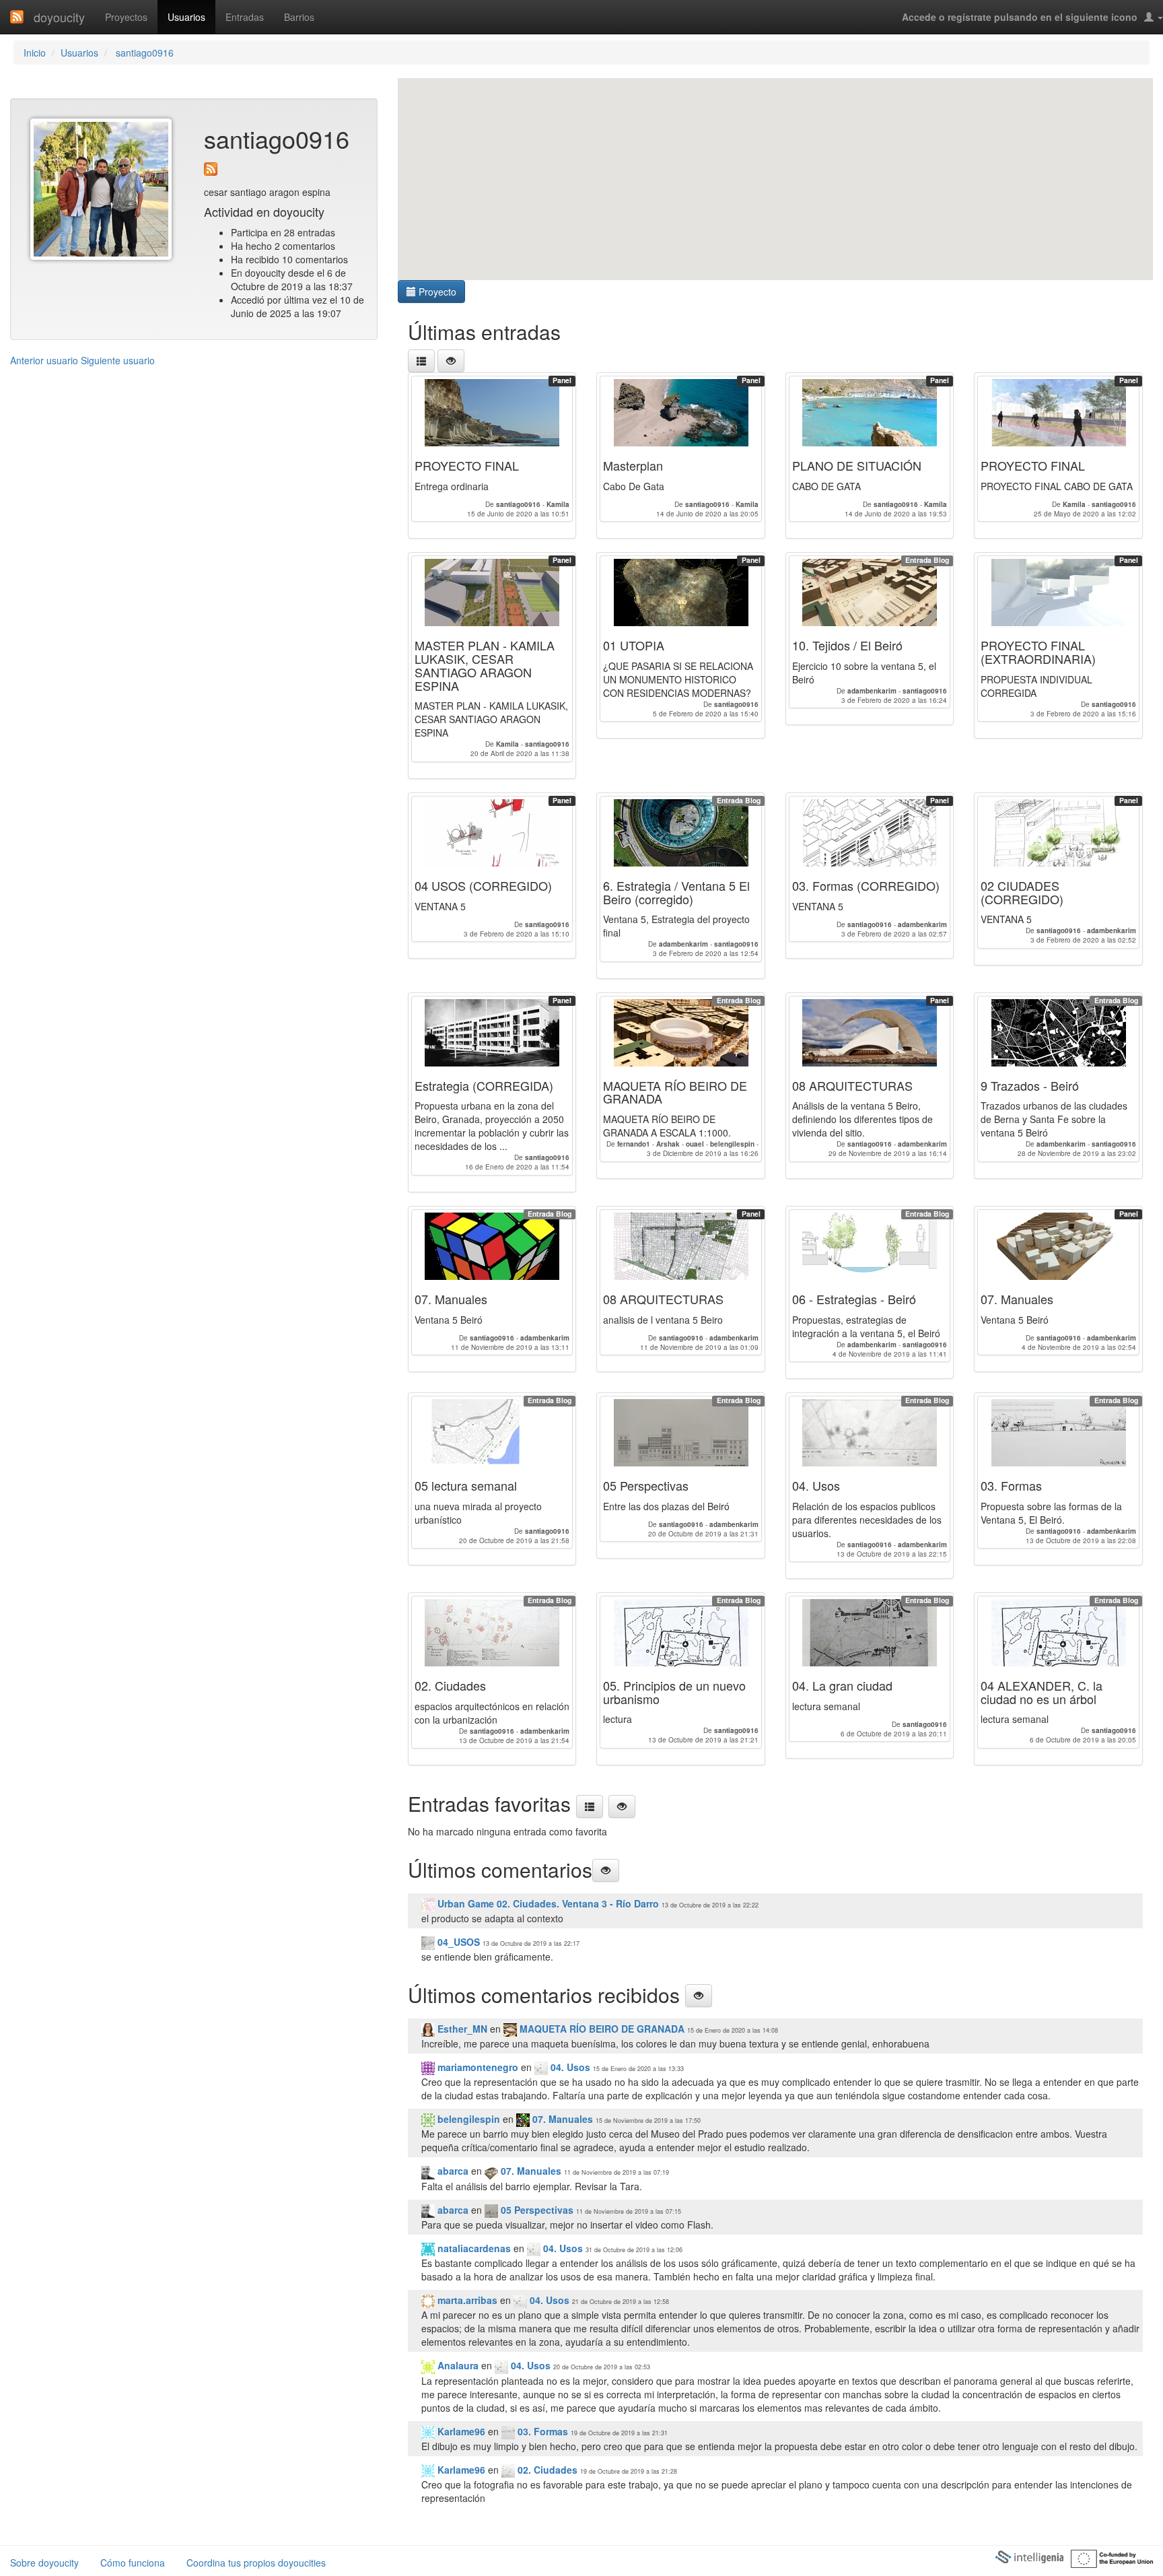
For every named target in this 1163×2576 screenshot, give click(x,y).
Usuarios (186, 17)
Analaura (457, 2365)
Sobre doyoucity (44, 2563)
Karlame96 (460, 2431)
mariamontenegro (477, 2067)
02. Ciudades (546, 2470)
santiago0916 (143, 53)
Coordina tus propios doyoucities (256, 2563)
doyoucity (59, 17)
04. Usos (570, 2067)
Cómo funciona (133, 2563)
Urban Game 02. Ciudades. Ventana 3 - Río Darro (547, 1903)
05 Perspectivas (537, 2210)
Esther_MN (461, 2029)
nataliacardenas (473, 2248)
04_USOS (457, 1942)
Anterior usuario (44, 360)
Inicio (35, 53)
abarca (452, 2171)
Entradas (245, 17)
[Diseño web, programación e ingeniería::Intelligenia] (1029, 2556)
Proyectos (126, 17)
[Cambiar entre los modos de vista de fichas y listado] (421, 361)
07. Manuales (561, 2119)
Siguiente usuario (118, 360)
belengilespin (467, 2119)
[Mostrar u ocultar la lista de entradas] (451, 361)
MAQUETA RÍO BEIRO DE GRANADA (601, 2029)
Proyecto (436, 292)
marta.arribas (466, 2300)
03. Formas (543, 2431)
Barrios (299, 17)
